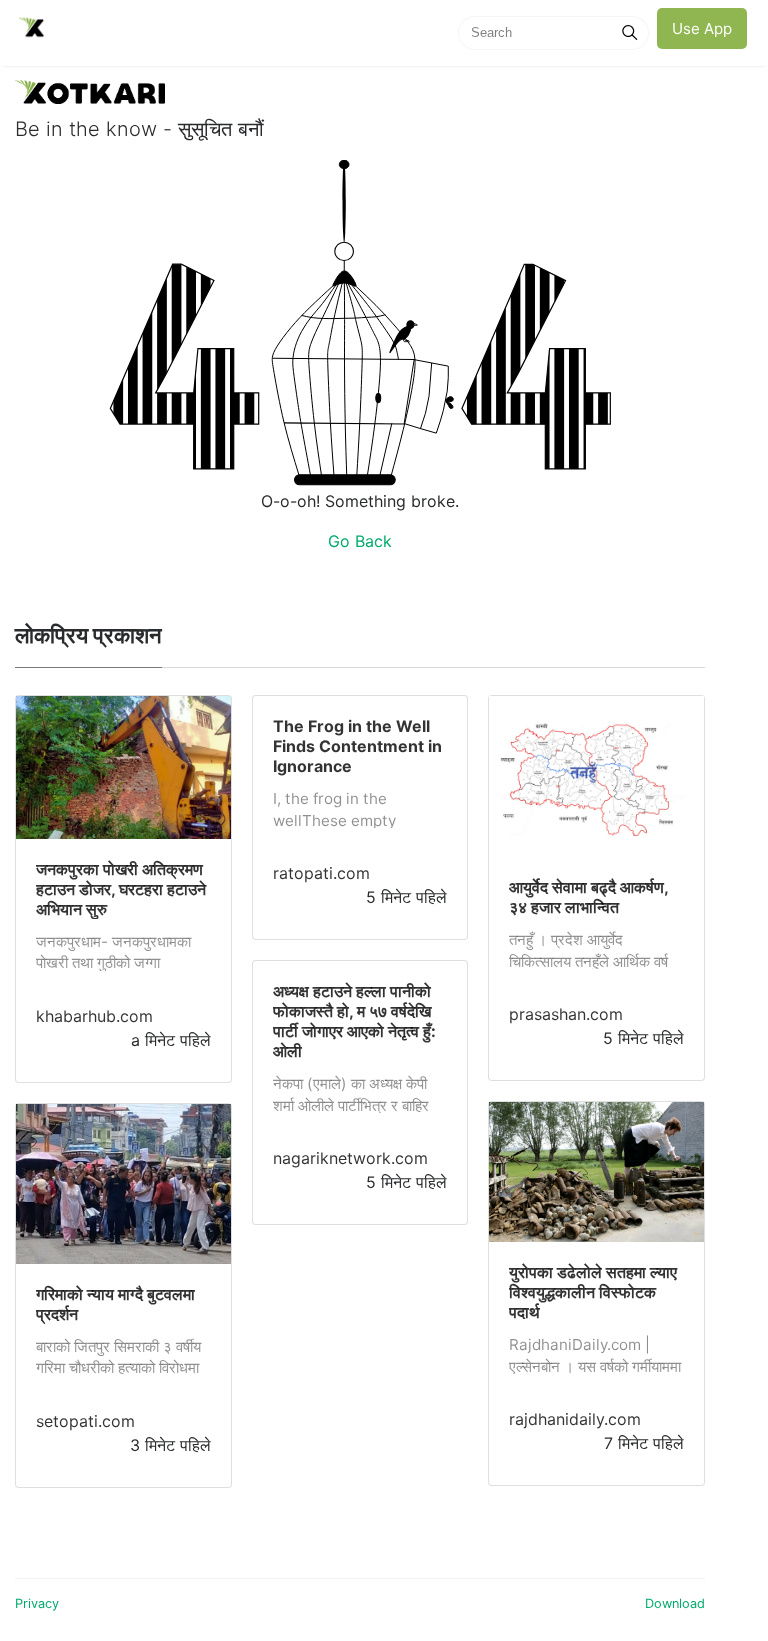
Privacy (37, 1603)
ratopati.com (321, 873)
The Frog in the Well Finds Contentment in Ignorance (357, 746)
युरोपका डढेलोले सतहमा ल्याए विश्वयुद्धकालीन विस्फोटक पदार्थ (593, 1292)
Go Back (360, 541)
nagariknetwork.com (350, 1158)
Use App (702, 28)
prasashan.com (566, 1014)
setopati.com (85, 1421)
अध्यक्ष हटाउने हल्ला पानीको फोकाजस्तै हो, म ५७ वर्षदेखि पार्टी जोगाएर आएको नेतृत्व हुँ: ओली (354, 1021)
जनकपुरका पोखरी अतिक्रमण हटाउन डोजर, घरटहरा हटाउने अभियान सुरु (121, 889)
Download (675, 1603)
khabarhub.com (94, 1016)
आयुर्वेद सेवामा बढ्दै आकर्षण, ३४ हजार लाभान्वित (588, 897)
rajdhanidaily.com (575, 1419)
